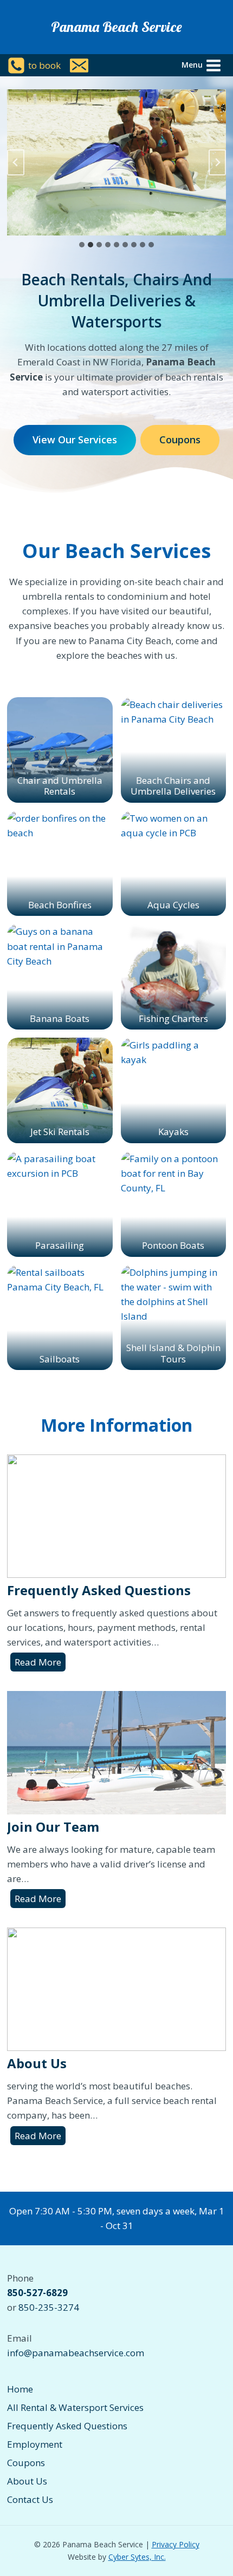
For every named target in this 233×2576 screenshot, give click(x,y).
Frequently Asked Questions (99, 1590)
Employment (35, 2444)
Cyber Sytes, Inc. (137, 2557)
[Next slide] (217, 162)
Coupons (26, 2463)
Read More (40, 1663)
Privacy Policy (176, 2544)
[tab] (82, 245)
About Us (37, 2063)
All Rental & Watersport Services (75, 2407)
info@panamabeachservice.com (76, 2353)
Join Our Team (53, 1827)
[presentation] (116, 1516)
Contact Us (30, 2499)
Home (20, 2389)
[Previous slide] (16, 162)
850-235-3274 (49, 2307)
